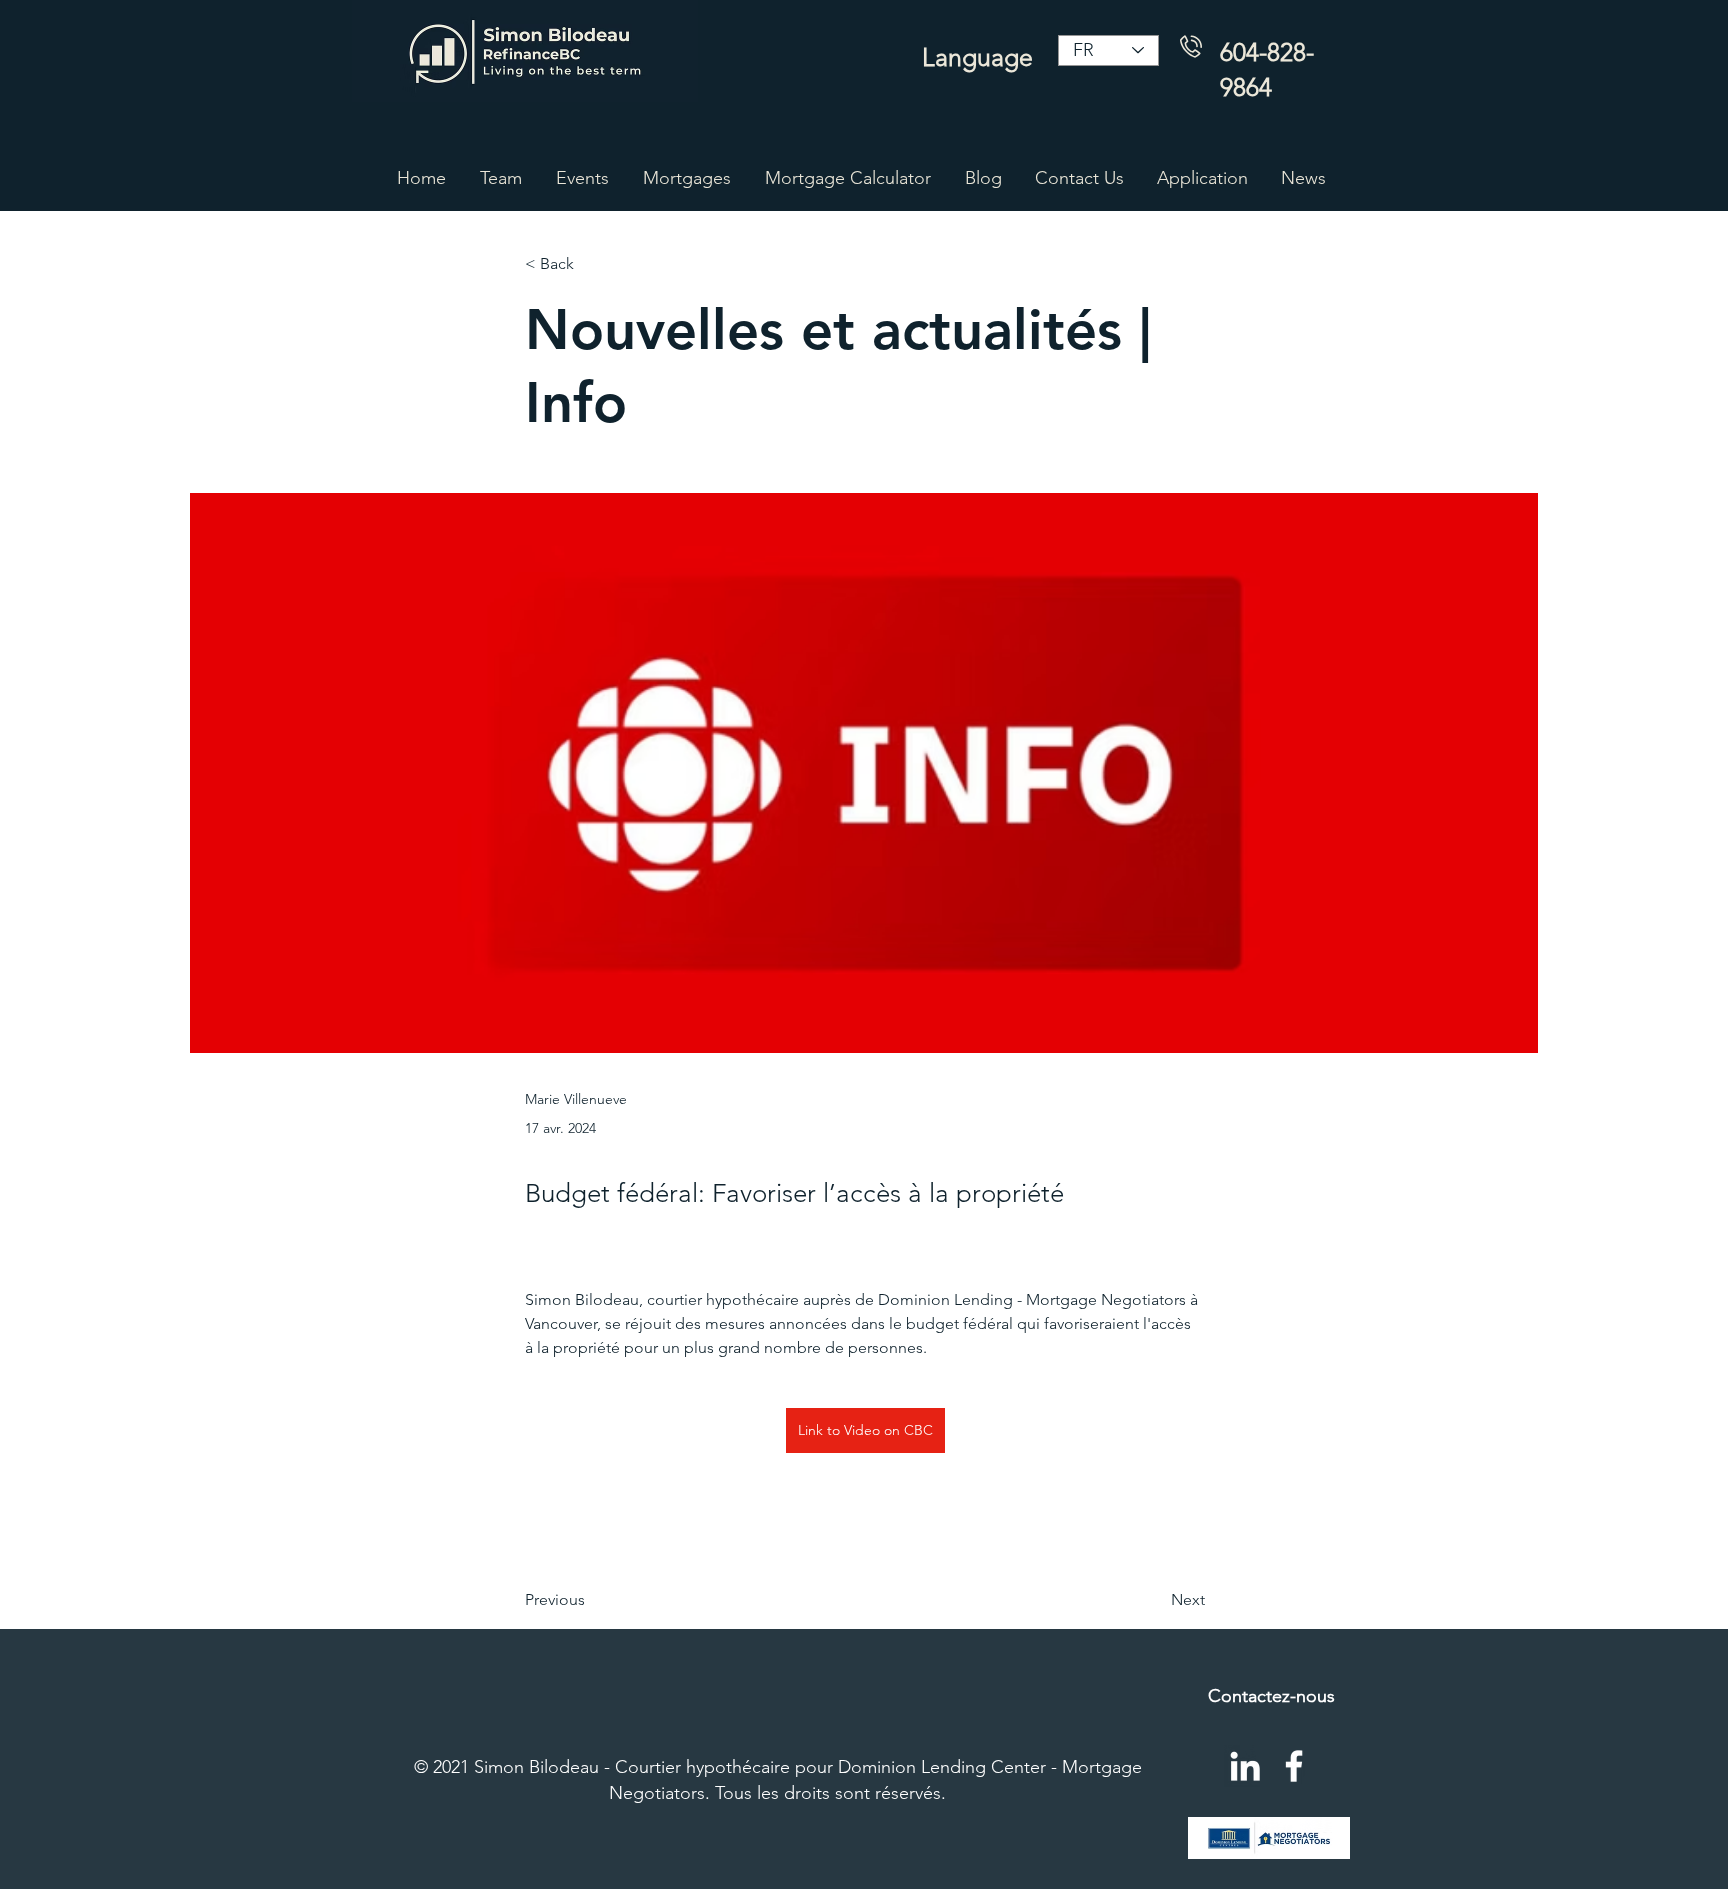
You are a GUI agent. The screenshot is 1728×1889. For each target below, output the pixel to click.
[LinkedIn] (1245, 1766)
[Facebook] (1294, 1766)
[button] (687, 178)
